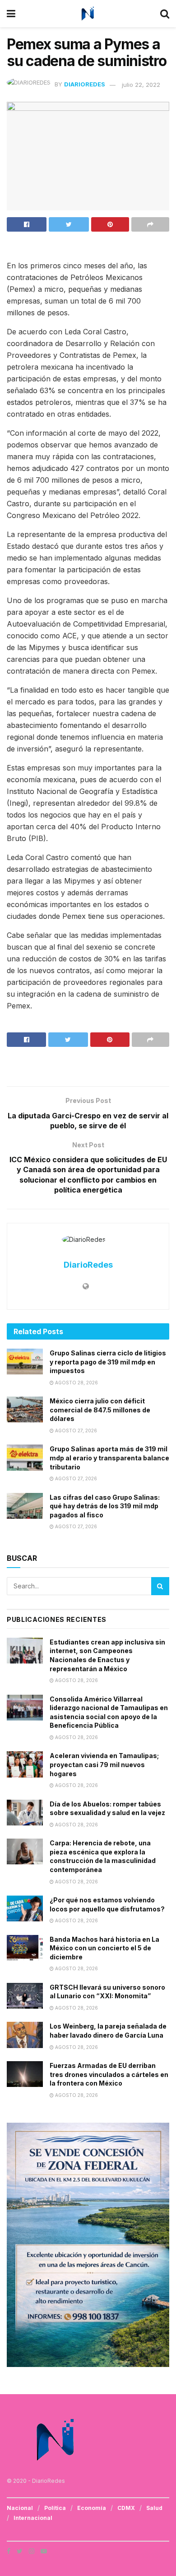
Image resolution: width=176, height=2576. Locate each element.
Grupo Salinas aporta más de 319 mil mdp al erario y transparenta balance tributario (109, 1458)
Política (55, 2508)
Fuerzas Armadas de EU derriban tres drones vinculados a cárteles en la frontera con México (109, 2074)
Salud (154, 2508)
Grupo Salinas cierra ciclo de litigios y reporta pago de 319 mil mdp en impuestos (108, 1362)
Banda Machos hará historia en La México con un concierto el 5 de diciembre (104, 1948)
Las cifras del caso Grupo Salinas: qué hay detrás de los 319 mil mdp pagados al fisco (105, 1506)
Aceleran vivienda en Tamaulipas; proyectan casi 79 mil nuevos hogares (104, 1764)
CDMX (126, 2508)
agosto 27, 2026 (75, 1431)
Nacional (20, 2508)
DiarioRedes (85, 85)
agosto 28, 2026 (76, 1383)
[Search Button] (160, 1586)
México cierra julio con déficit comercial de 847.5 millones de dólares (100, 1410)
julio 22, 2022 (141, 85)
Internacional (33, 2518)
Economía (92, 2508)
